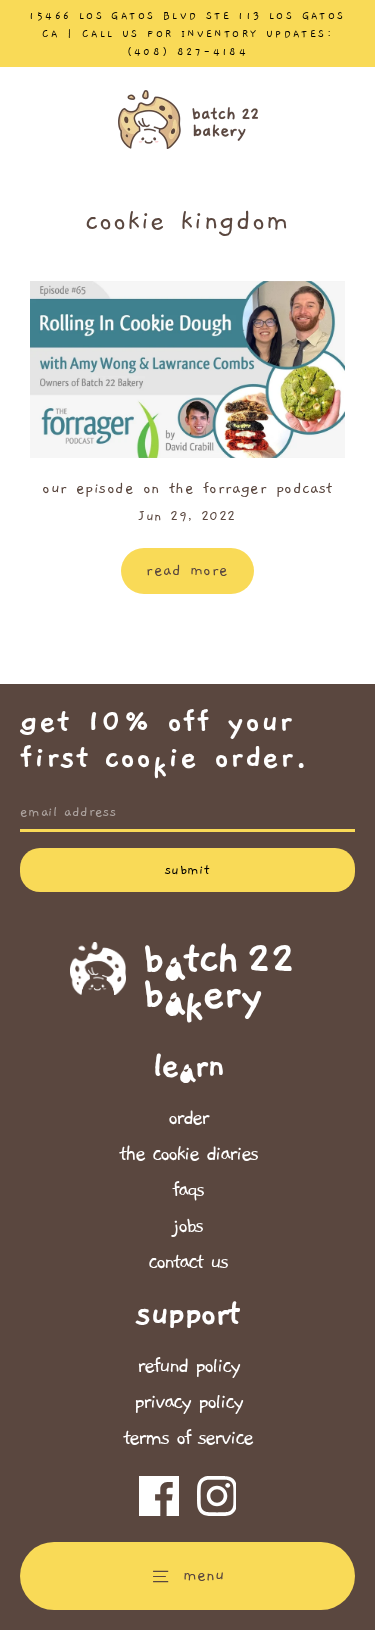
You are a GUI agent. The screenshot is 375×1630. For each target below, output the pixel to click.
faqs (187, 1190)
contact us (187, 1262)
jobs (187, 1226)
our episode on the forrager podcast (187, 488)
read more (187, 570)
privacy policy (188, 1402)
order (188, 1118)
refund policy (188, 1366)
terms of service (187, 1438)
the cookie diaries (188, 1154)
